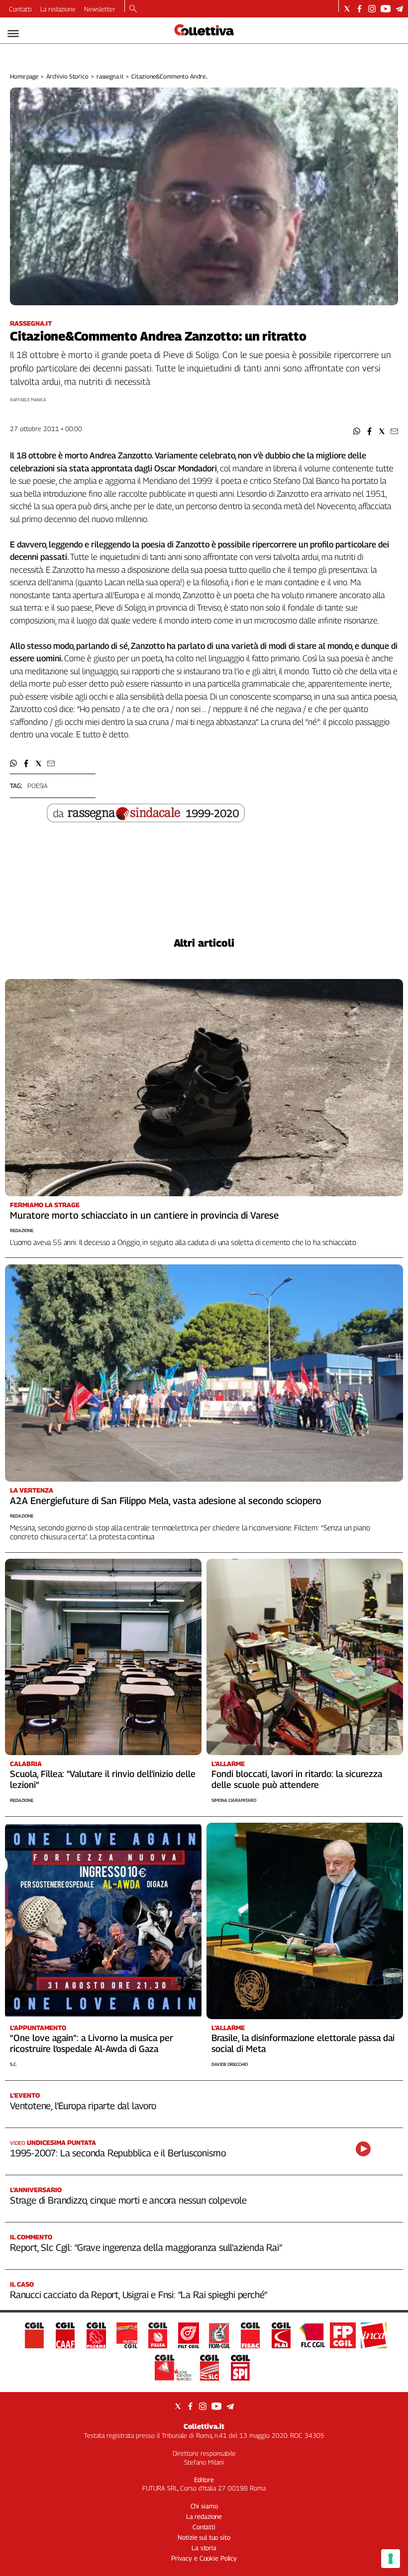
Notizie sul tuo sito (204, 2537)
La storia (204, 2548)
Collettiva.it (204, 2426)
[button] (357, 431)
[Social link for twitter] (347, 9)
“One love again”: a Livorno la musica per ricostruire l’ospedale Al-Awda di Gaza (92, 2043)
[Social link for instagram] (372, 9)
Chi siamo (204, 2506)
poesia (38, 786)
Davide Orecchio (230, 2064)
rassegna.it (110, 76)
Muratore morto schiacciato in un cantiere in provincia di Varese (144, 1215)
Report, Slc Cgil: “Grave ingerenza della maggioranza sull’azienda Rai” (146, 2247)
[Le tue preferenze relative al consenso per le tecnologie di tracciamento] (391, 2559)
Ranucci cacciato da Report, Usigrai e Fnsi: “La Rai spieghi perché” (139, 2295)
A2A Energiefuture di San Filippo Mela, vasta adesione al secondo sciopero (166, 1501)
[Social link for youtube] (386, 9)
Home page (24, 76)
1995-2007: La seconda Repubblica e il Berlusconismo (118, 2153)
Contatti (20, 9)
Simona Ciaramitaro (234, 1800)
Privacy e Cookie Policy (204, 2558)
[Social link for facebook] (359, 9)
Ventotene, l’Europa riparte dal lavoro (83, 2106)
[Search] (133, 9)
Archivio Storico (67, 76)
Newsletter (100, 9)
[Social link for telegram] (399, 9)
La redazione (58, 9)
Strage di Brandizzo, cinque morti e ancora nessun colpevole (128, 2200)
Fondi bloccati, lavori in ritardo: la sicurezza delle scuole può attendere (297, 1779)
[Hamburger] (13, 34)
